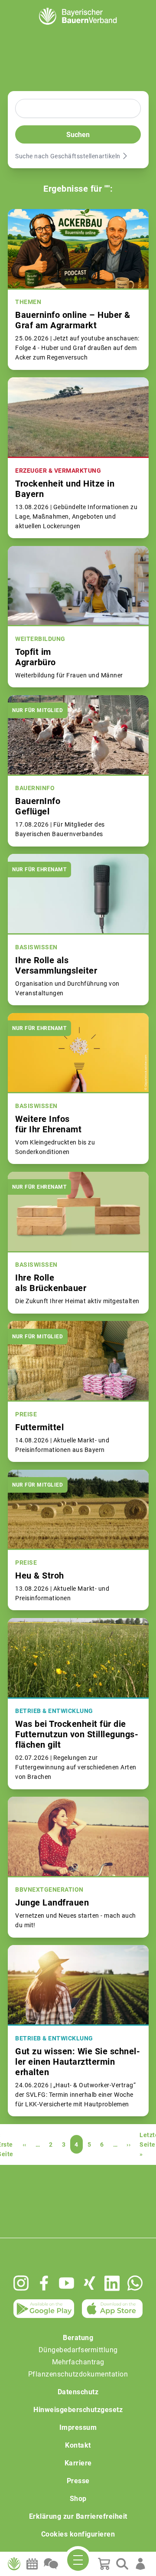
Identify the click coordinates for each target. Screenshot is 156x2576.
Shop (78, 2499)
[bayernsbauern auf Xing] (89, 2283)
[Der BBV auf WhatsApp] (135, 2283)
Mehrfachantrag (78, 2362)
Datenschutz (78, 2392)
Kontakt (78, 2445)
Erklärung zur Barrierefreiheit (78, 2516)
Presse (78, 2481)
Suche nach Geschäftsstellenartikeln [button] (68, 156)
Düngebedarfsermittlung (78, 2350)
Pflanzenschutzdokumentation (78, 2374)
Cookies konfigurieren (78, 2534)
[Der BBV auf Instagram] (21, 2283)
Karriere (78, 2463)
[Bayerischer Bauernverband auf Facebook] (44, 2283)
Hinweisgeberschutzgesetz (78, 2410)
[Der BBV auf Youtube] (67, 2283)
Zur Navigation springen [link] (37, 7)
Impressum (78, 2427)
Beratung (78, 2338)
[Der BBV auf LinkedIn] (112, 2283)
